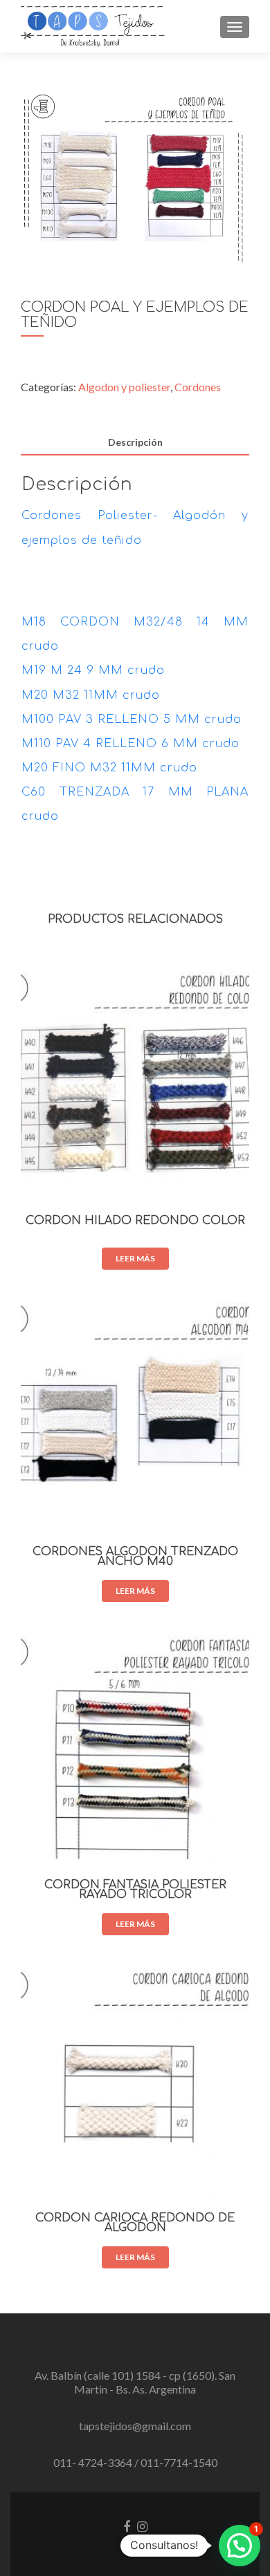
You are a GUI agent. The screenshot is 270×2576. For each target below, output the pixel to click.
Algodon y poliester (124, 387)
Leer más (135, 1258)
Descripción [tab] (135, 442)
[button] (240, 2546)
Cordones (198, 387)
